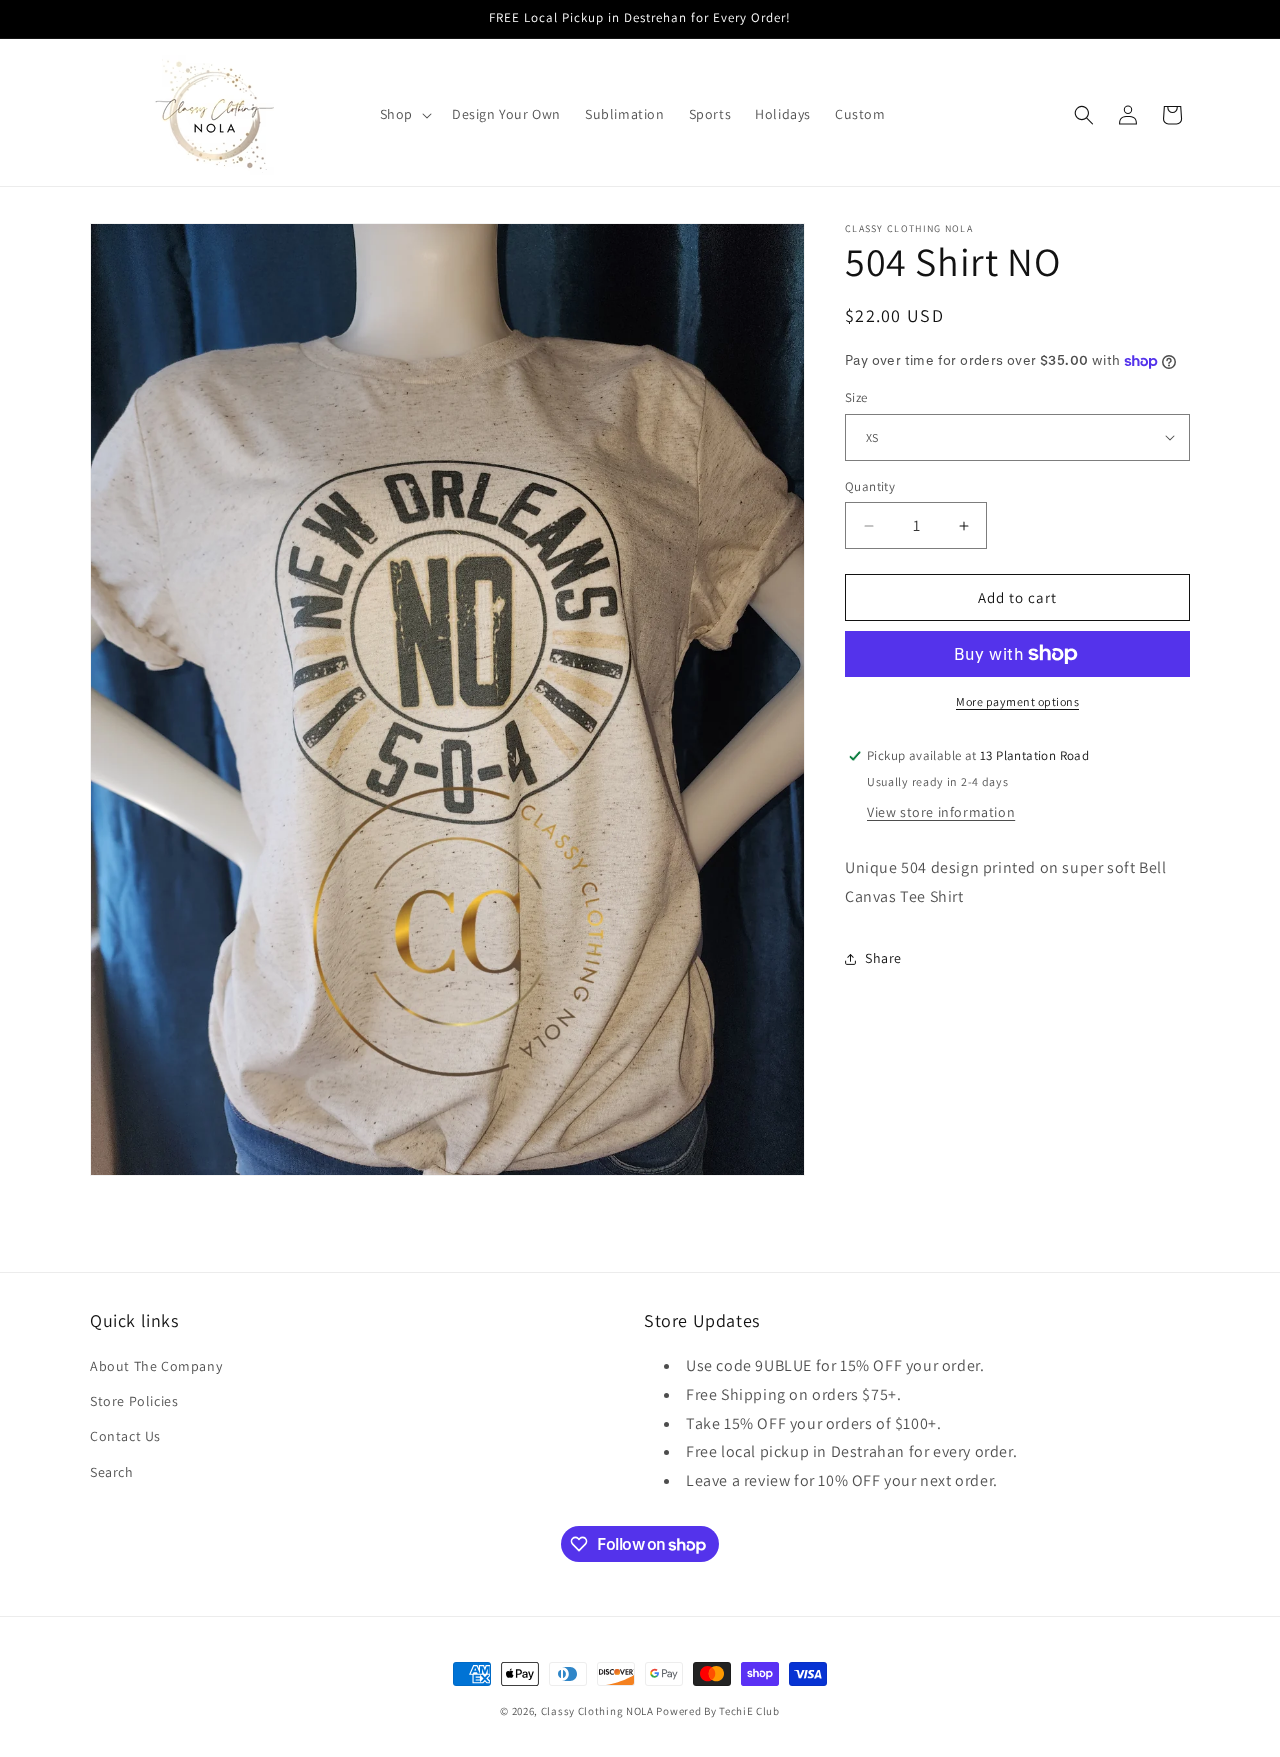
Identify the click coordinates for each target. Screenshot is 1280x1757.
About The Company (156, 1366)
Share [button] (883, 958)
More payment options (1017, 701)
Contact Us (125, 1436)
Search (112, 1472)
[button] (404, 114)
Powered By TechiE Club (717, 1711)
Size (856, 397)
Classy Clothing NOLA (597, 1711)
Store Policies (134, 1401)
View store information (941, 812)
